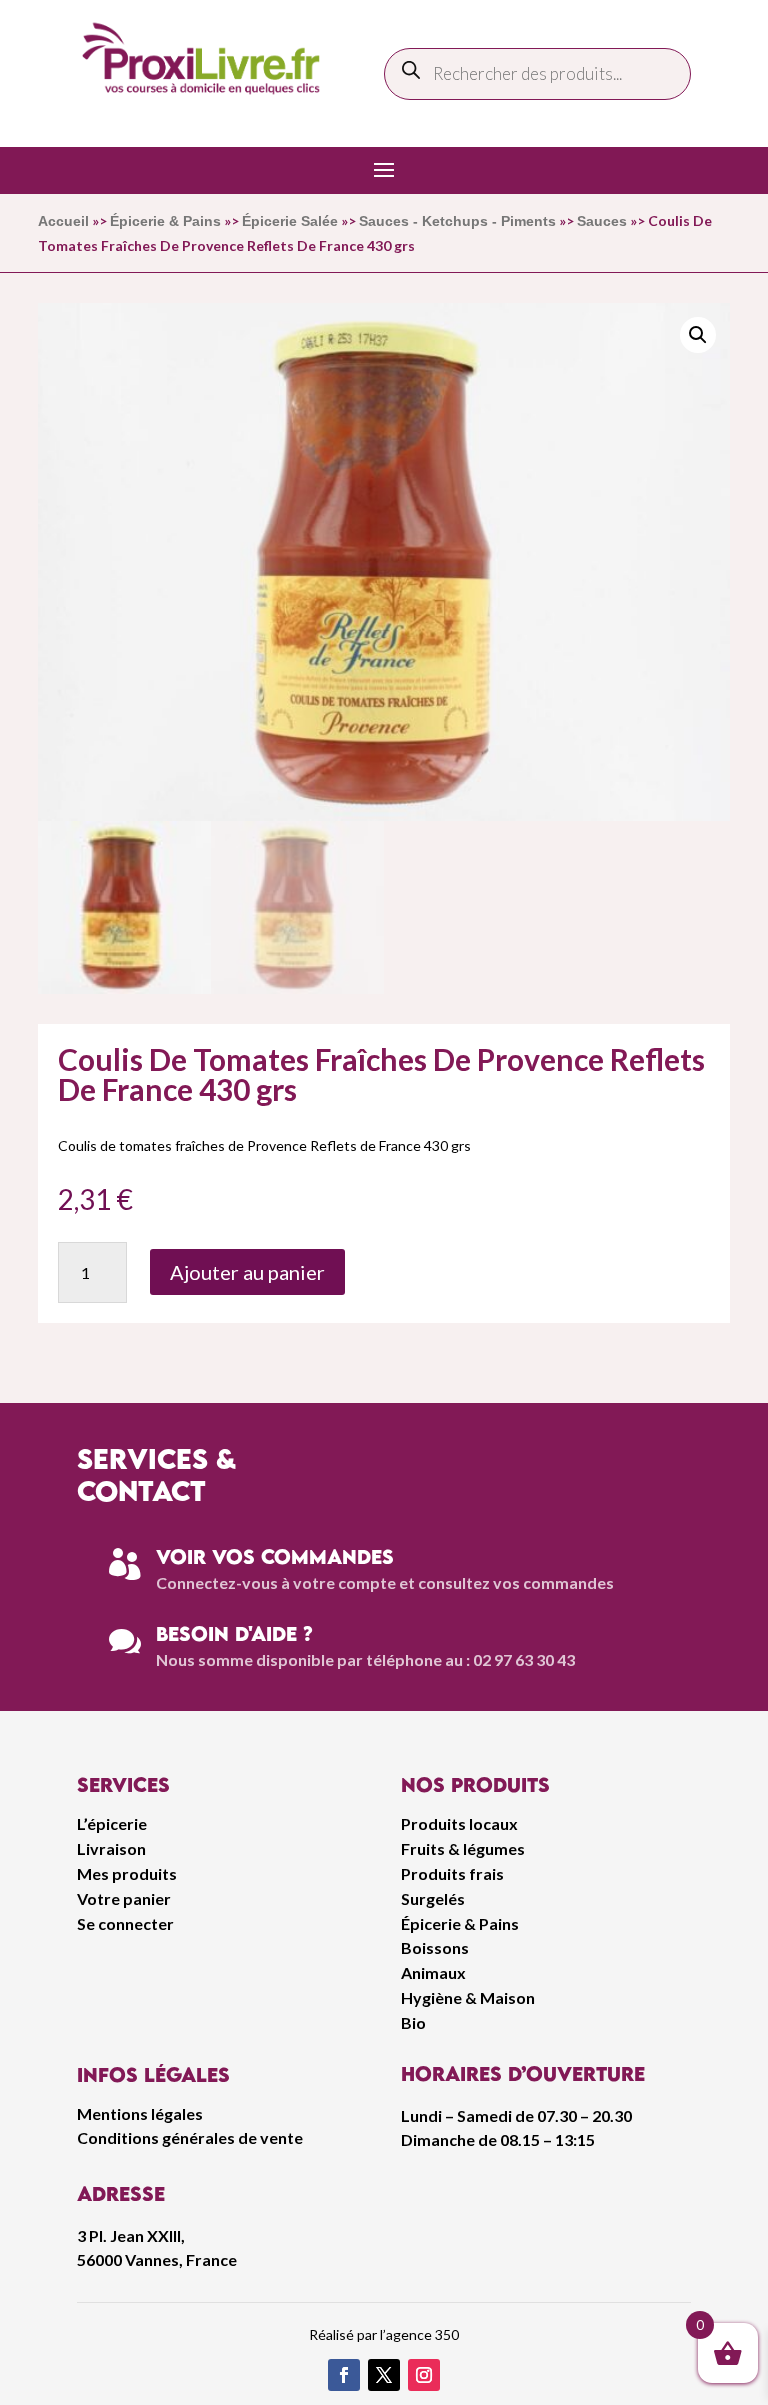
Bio (413, 2022)
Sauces (602, 221)
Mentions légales (140, 2113)
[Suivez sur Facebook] (344, 2375)
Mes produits (127, 1873)
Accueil (63, 221)
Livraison (111, 1848)
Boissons (435, 1947)
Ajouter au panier (247, 1272)
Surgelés (433, 1898)
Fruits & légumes (463, 1848)
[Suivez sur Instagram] (424, 2375)
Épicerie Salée (290, 221)
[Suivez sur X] (384, 2375)
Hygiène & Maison (468, 1997)
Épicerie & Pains (165, 221)
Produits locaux (459, 1823)
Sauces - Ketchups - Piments (457, 221)
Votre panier (124, 1898)
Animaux (433, 1972)
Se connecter (125, 1923)
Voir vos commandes (275, 1556)
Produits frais (452, 1873)
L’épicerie (112, 1823)
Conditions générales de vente (190, 2137)
